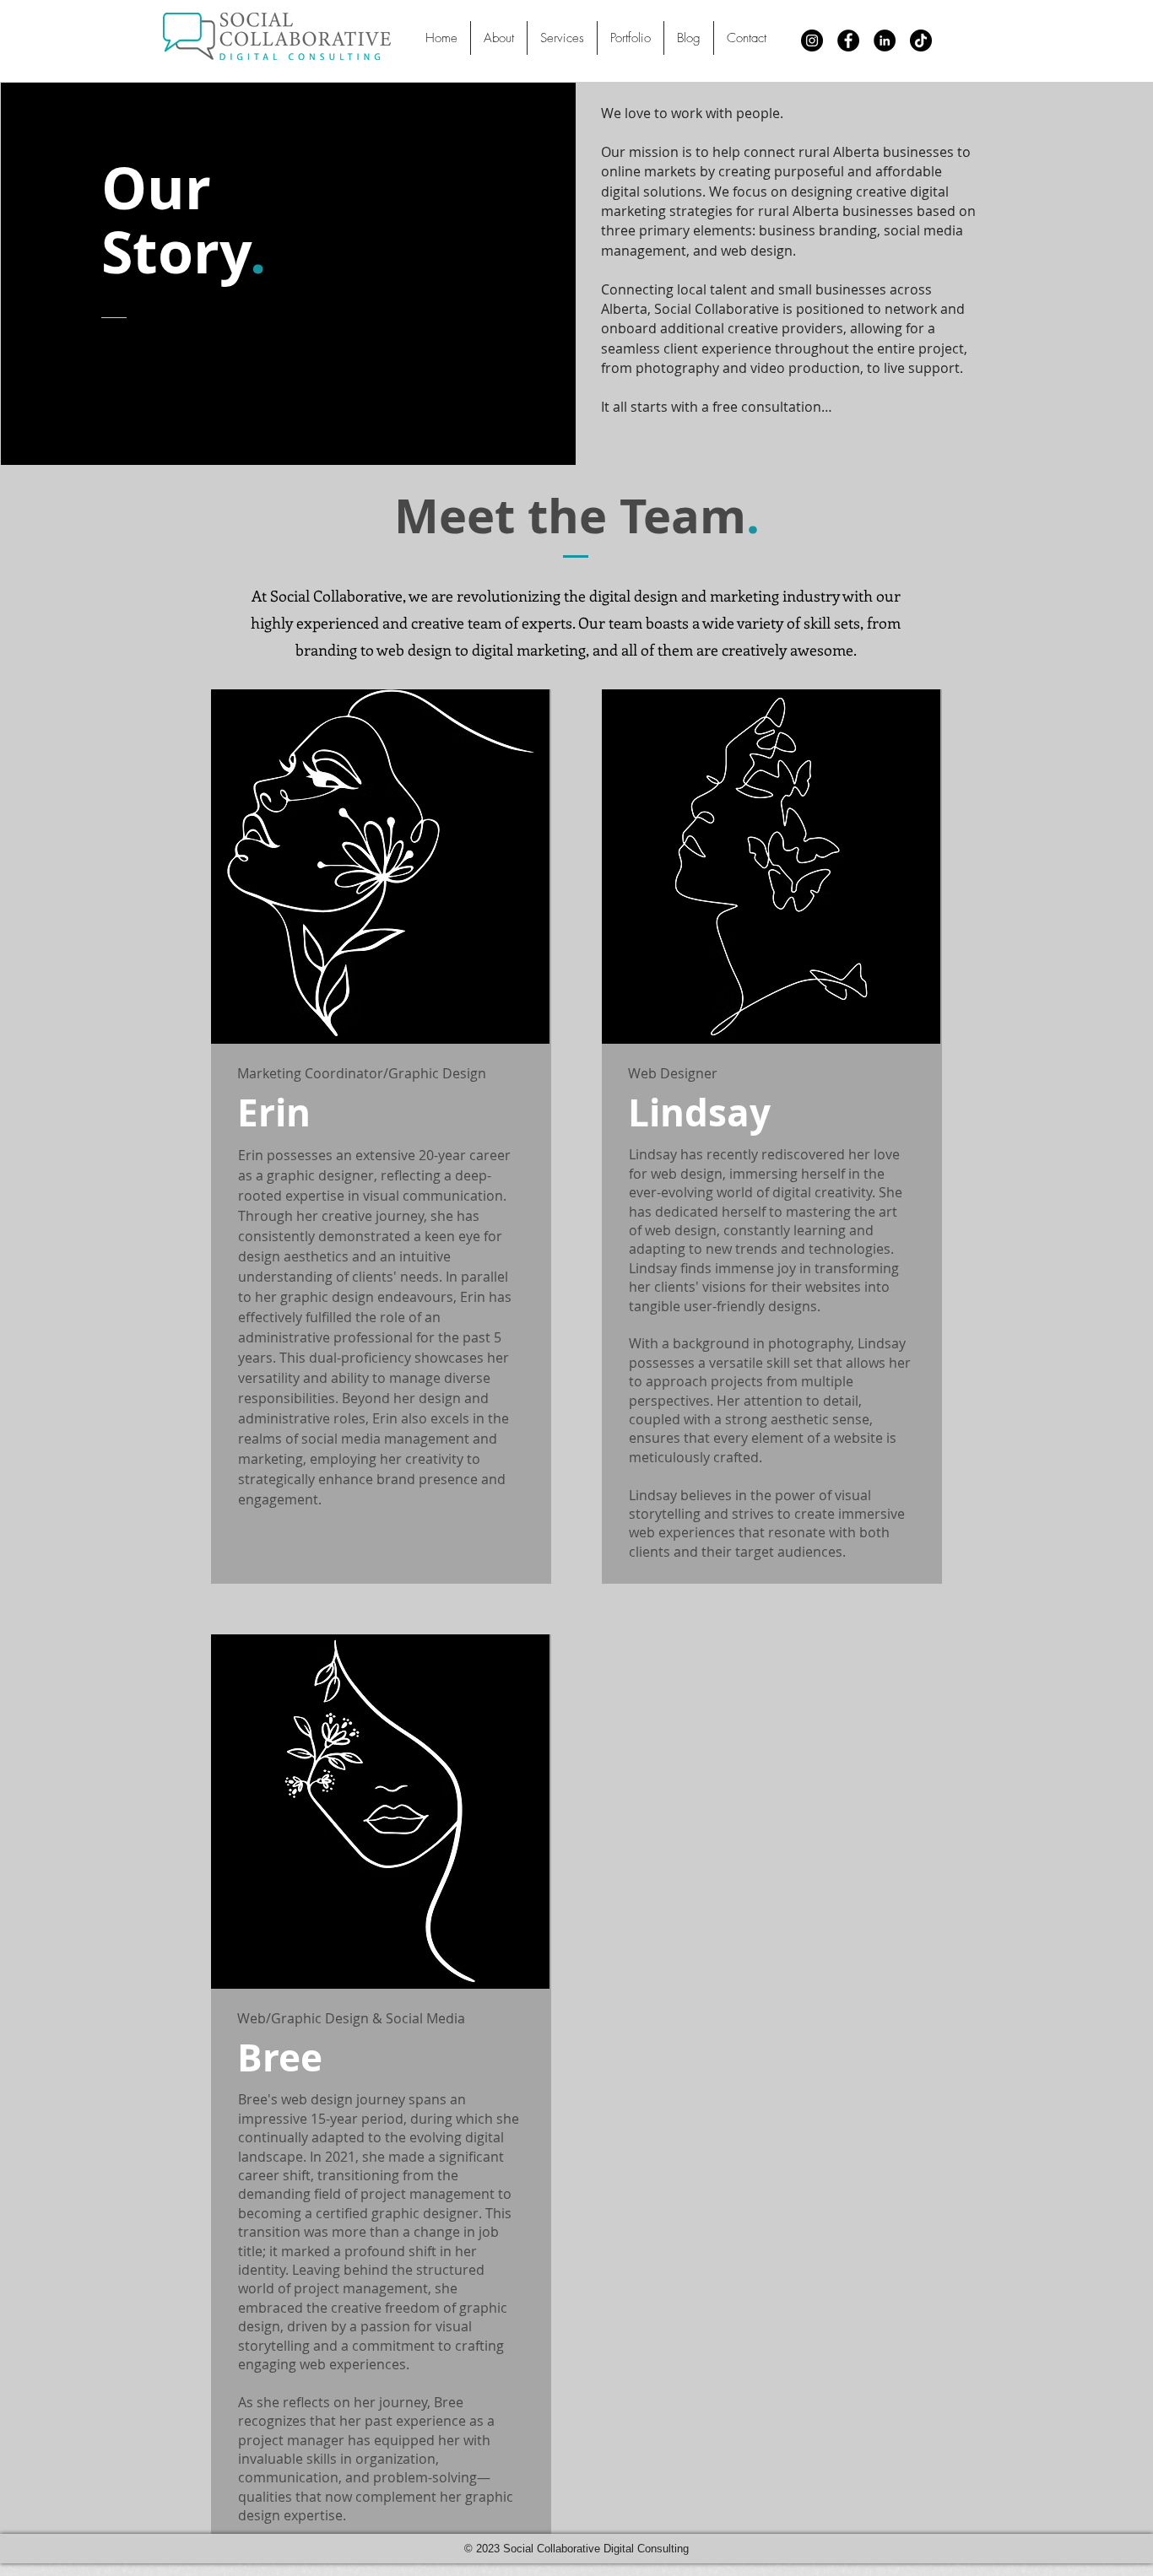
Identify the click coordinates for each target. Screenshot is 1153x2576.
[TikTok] (921, 41)
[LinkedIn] (885, 41)
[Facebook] (848, 41)
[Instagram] (812, 41)
